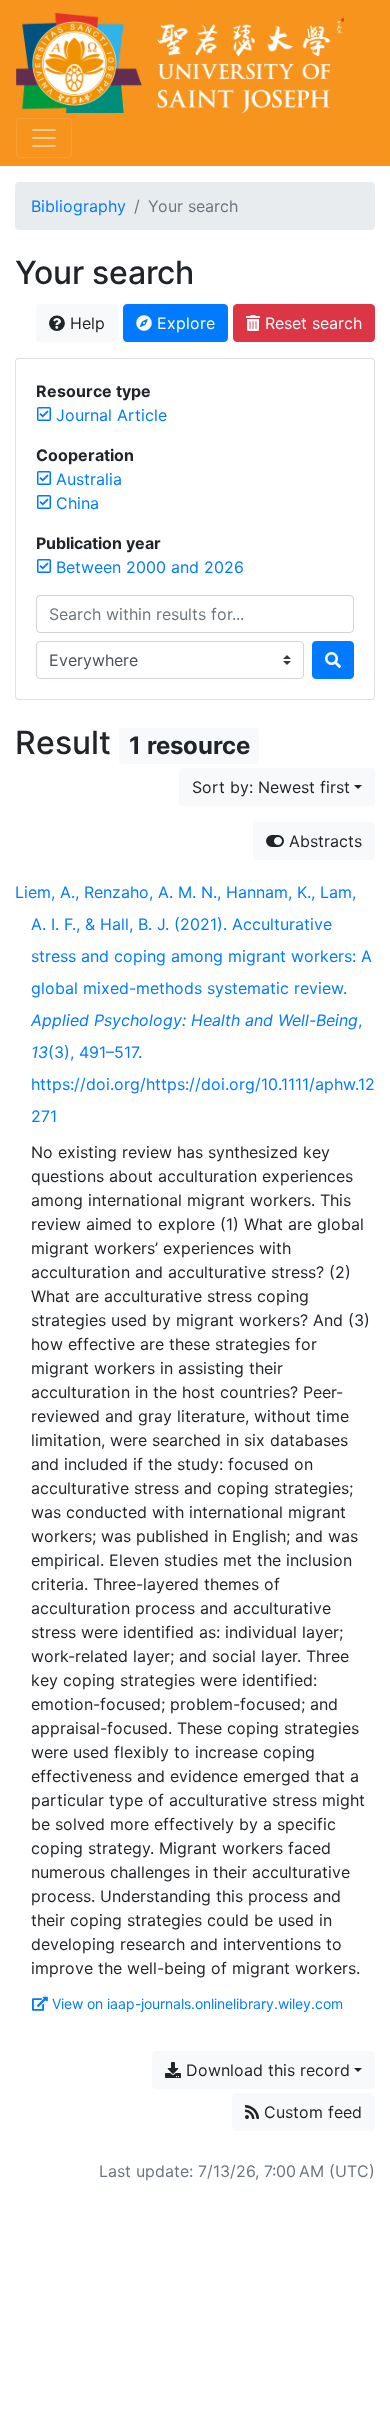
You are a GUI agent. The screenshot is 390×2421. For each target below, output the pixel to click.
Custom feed (310, 2112)
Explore (183, 323)
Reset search (311, 323)
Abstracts (323, 841)
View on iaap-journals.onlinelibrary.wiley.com (197, 2003)
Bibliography (78, 206)
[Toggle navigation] (44, 138)
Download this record (265, 2070)
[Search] (333, 660)
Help (85, 323)
